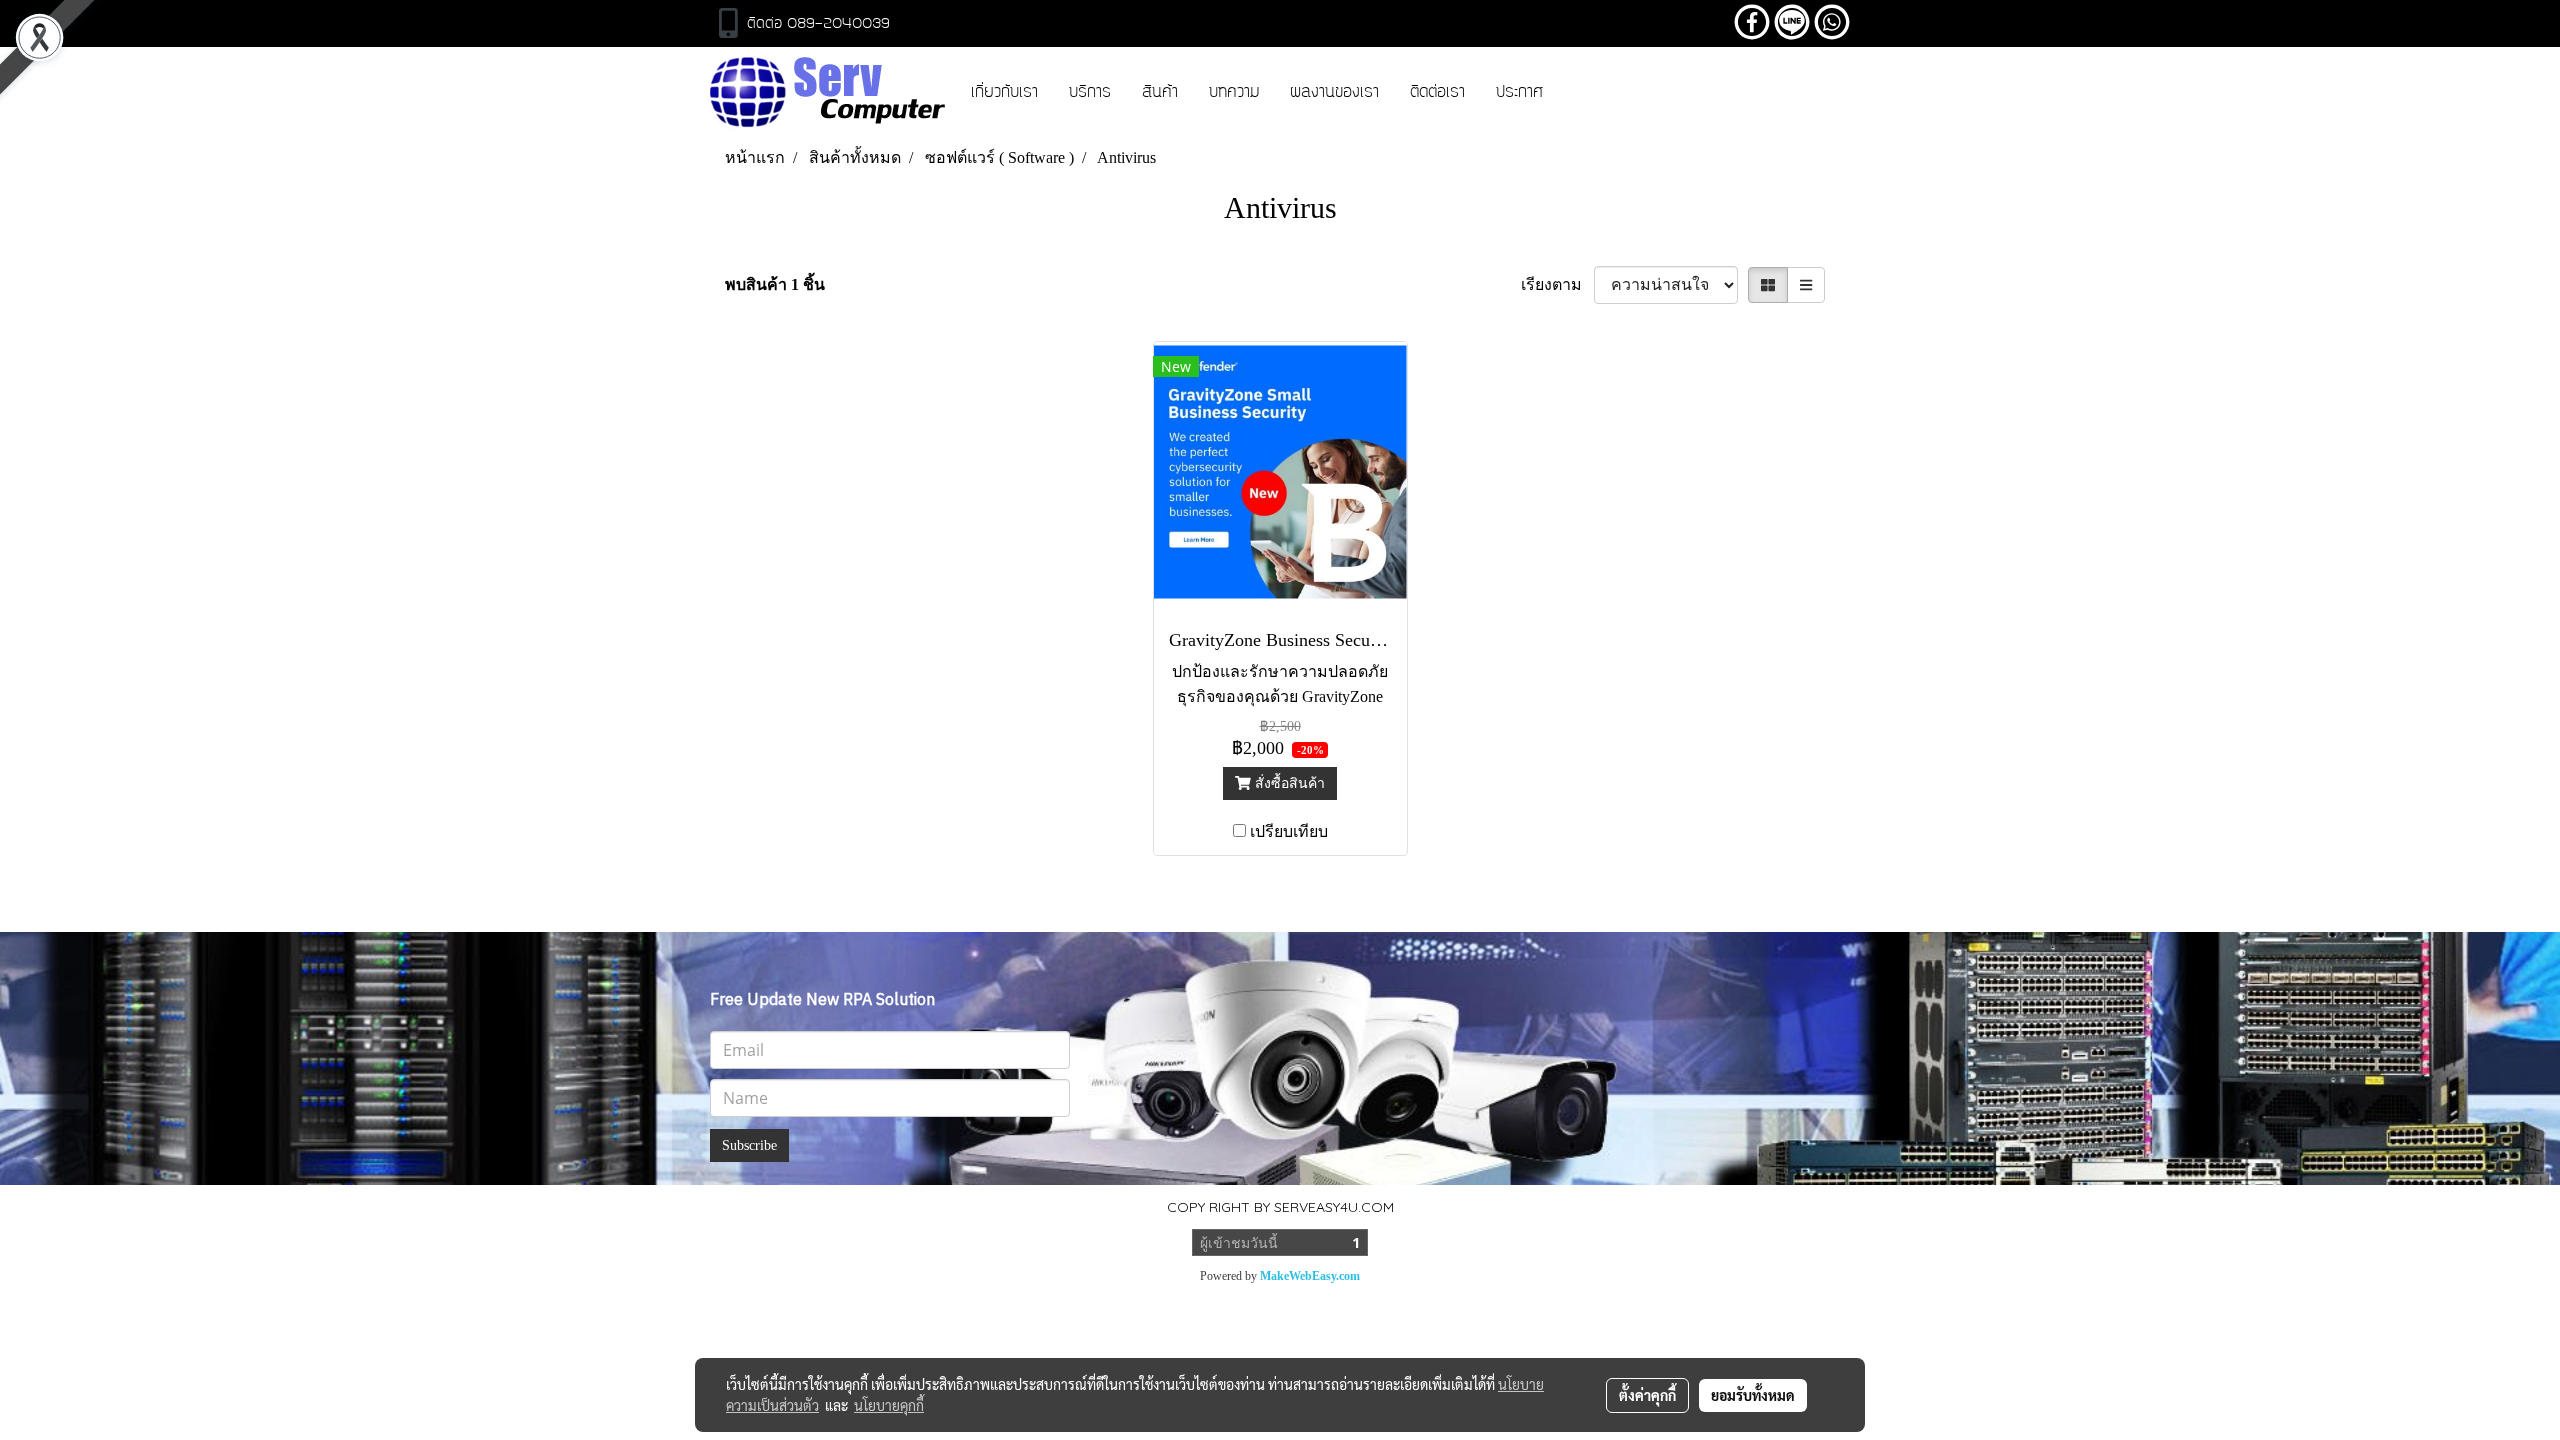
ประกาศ (1519, 93)
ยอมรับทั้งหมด (1753, 1395)
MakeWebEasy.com (1310, 1276)
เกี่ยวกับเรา (1004, 93)
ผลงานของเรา (1334, 93)
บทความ (1234, 93)
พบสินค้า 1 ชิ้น (775, 284)
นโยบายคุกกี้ (889, 1405)
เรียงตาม (1557, 284)
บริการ (1090, 93)
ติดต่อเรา (1437, 93)
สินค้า (1160, 93)
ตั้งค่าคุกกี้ (1647, 1395)
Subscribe (749, 1145)
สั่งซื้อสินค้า (1288, 783)
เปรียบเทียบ (1289, 831)
